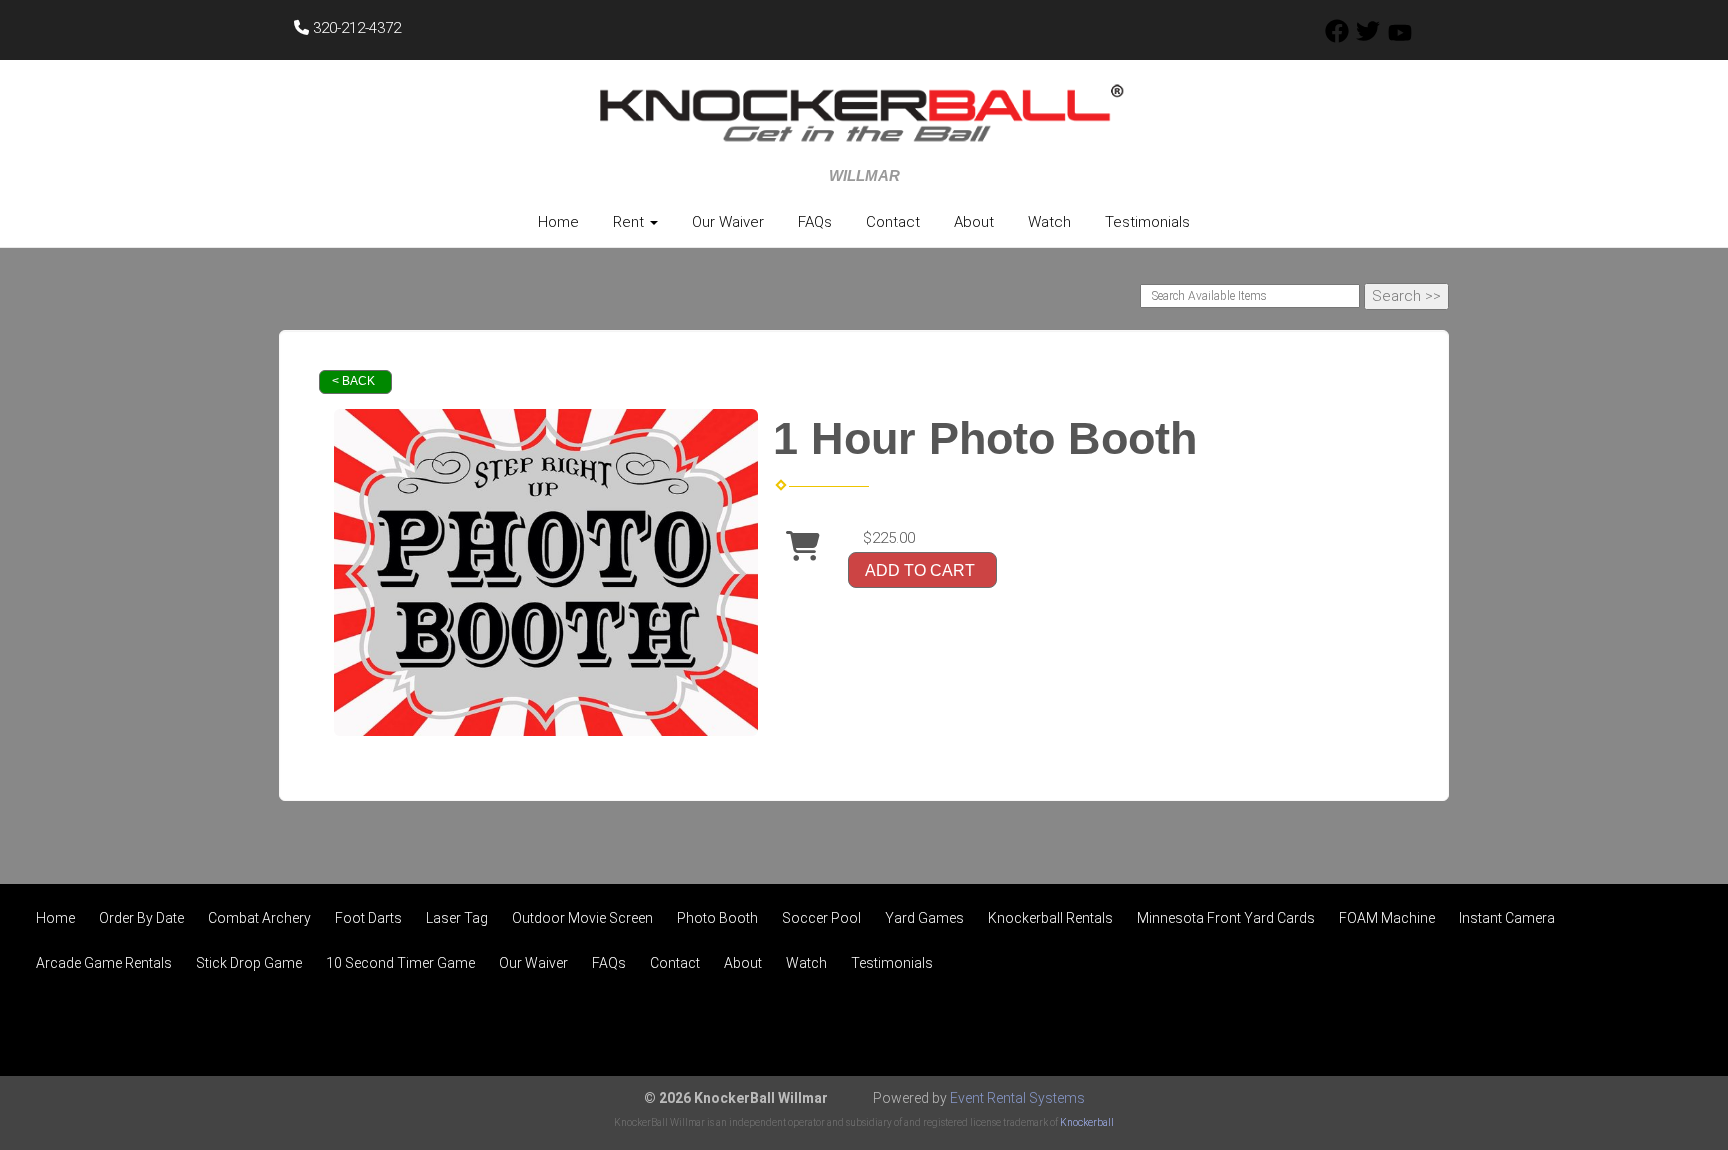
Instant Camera (1507, 918)
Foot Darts (368, 918)
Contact (893, 222)
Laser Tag (457, 918)
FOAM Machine (1387, 918)
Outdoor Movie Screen (582, 918)
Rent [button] (630, 222)
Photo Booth (717, 918)
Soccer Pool (821, 918)
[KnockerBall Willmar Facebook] (1337, 38)
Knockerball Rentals (1050, 918)
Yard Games (924, 918)
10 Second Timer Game (400, 963)
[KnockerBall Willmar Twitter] (1368, 38)
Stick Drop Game (249, 963)
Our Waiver (728, 222)
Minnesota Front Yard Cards (1226, 918)
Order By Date (141, 918)
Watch (1049, 222)
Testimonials (1147, 222)
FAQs (815, 222)
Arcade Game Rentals (104, 963)
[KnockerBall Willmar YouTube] (1400, 38)
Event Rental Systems (1017, 1098)
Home (558, 222)
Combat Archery (259, 918)
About (974, 222)
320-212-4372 (355, 28)
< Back (353, 381)
